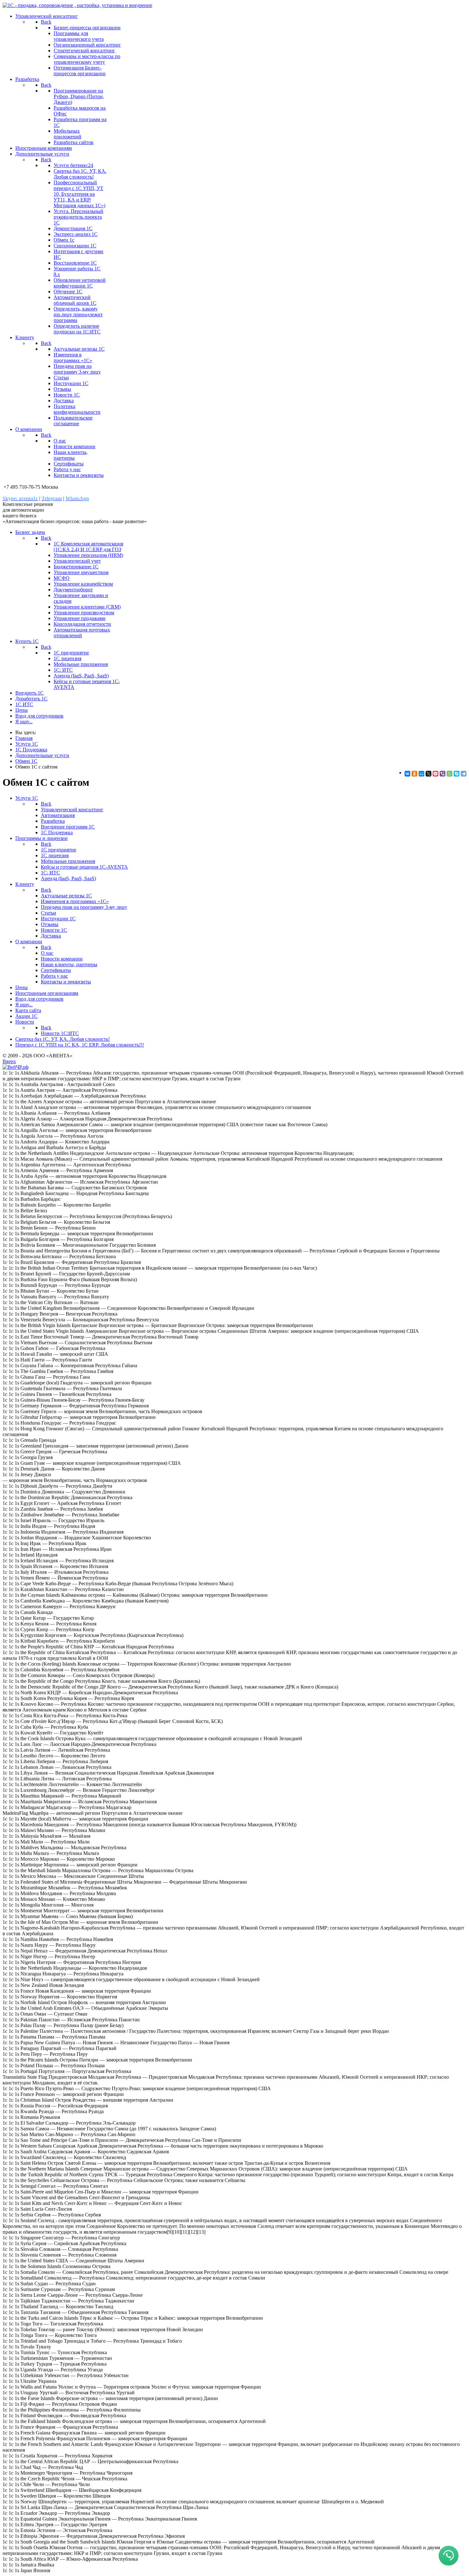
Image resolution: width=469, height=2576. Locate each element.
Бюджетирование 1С (76, 567)
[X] (428, 774)
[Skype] (457, 774)
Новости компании (74, 446)
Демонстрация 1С (73, 228)
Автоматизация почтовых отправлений (82, 633)
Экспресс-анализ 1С (76, 234)
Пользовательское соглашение (73, 421)
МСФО (62, 578)
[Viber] (443, 774)
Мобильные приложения (81, 664)
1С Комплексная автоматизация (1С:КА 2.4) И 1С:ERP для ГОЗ (88, 547)
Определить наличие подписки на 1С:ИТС (77, 329)
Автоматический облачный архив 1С (75, 300)
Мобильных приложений (67, 134)
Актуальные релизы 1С (79, 349)
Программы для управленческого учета (79, 36)
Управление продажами (80, 618)
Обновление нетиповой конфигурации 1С (80, 283)
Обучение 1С (68, 292)
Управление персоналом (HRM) (88, 555)
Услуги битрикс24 (73, 165)
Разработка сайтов (74, 142)
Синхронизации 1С (75, 246)
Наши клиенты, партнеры (71, 455)
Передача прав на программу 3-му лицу (77, 369)
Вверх (9, 1061)
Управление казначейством (83, 584)
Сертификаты (69, 464)
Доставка (64, 401)
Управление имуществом (81, 572)
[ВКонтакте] (407, 774)
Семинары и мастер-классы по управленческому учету (87, 59)
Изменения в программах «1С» (73, 358)
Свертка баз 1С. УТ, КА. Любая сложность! (80, 174)
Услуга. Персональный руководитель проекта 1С (78, 217)
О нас (60, 441)
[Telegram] (464, 774)
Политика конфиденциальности (77, 409)
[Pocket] (435, 774)
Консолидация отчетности (82, 624)
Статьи (61, 378)
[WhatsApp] (450, 774)
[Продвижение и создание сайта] (15, 1067)
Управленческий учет (77, 561)
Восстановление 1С (75, 263)
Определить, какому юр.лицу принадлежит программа (78, 314)
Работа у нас (67, 469)
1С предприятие (71, 653)
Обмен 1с (64, 240)
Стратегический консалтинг (84, 51)
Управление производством (84, 613)
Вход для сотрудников (39, 716)
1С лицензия (67, 658)
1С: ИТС (63, 670)
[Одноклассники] (414, 774)
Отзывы (62, 389)
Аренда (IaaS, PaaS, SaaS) (81, 676)
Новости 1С (67, 395)
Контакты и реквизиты (79, 475)
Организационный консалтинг (87, 45)
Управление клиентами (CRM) (87, 607)
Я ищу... (24, 722)
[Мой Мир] (421, 774)
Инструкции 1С (71, 383)
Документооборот (73, 590)
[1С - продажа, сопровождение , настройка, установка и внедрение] (77, 5)
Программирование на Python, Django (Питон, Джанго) (79, 96)
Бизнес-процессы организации (87, 28)
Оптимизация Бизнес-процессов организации (80, 71)
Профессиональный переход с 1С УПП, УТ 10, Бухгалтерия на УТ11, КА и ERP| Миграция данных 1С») (79, 194)
